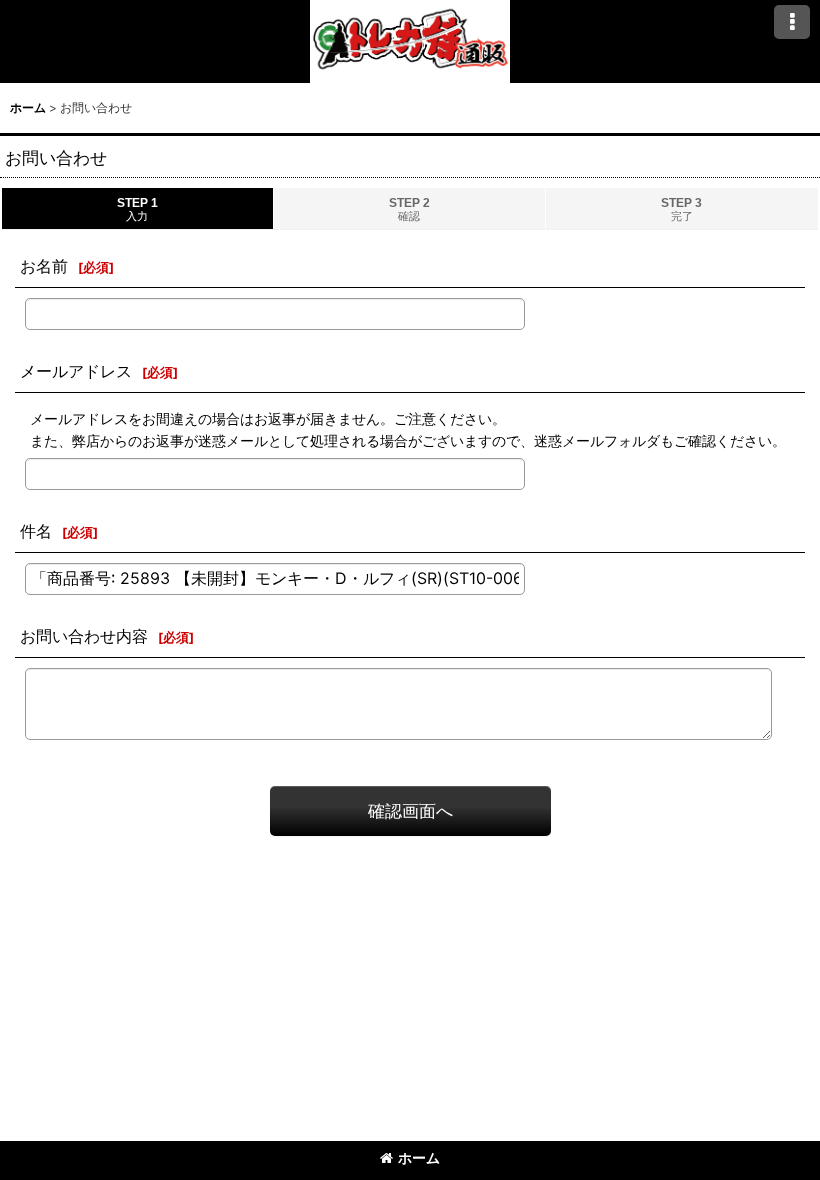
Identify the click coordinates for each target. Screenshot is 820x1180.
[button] (792, 22)
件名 (36, 531)
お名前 (44, 266)
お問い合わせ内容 (84, 636)
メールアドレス (76, 371)
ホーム (419, 1157)
